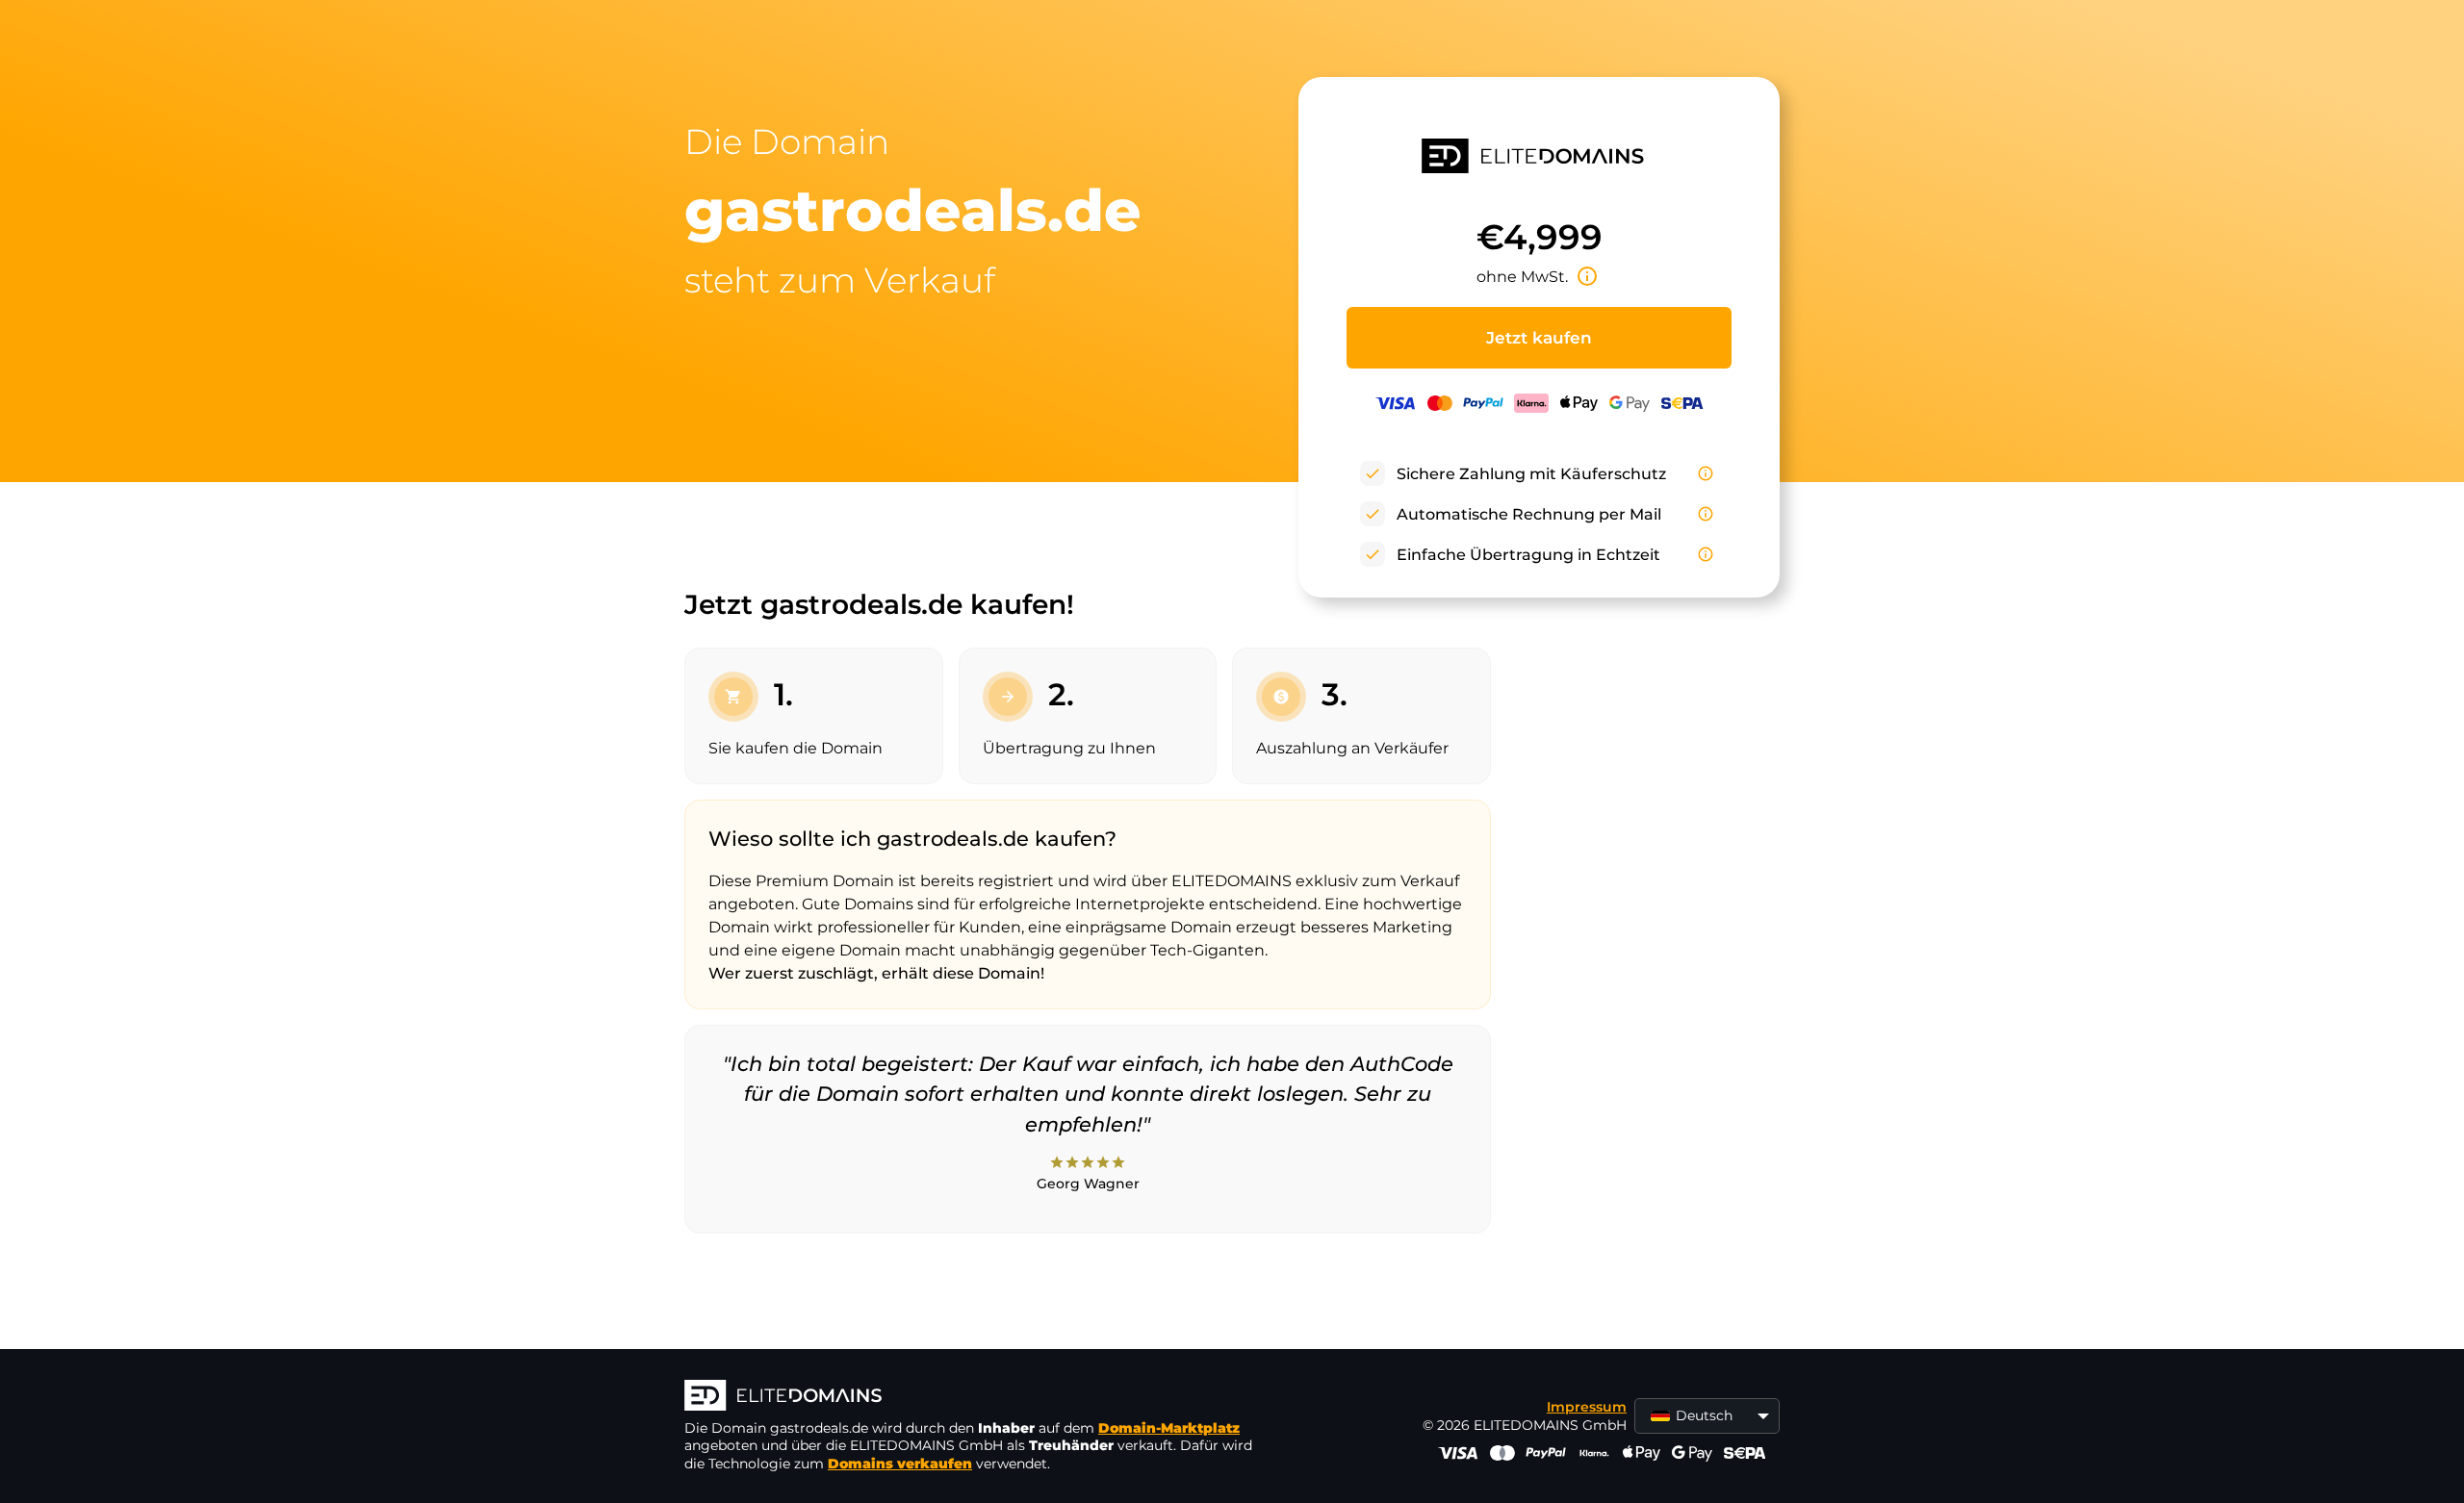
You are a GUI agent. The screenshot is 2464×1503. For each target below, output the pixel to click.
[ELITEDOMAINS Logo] (973, 1397)
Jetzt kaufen (1539, 338)
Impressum (1587, 1407)
